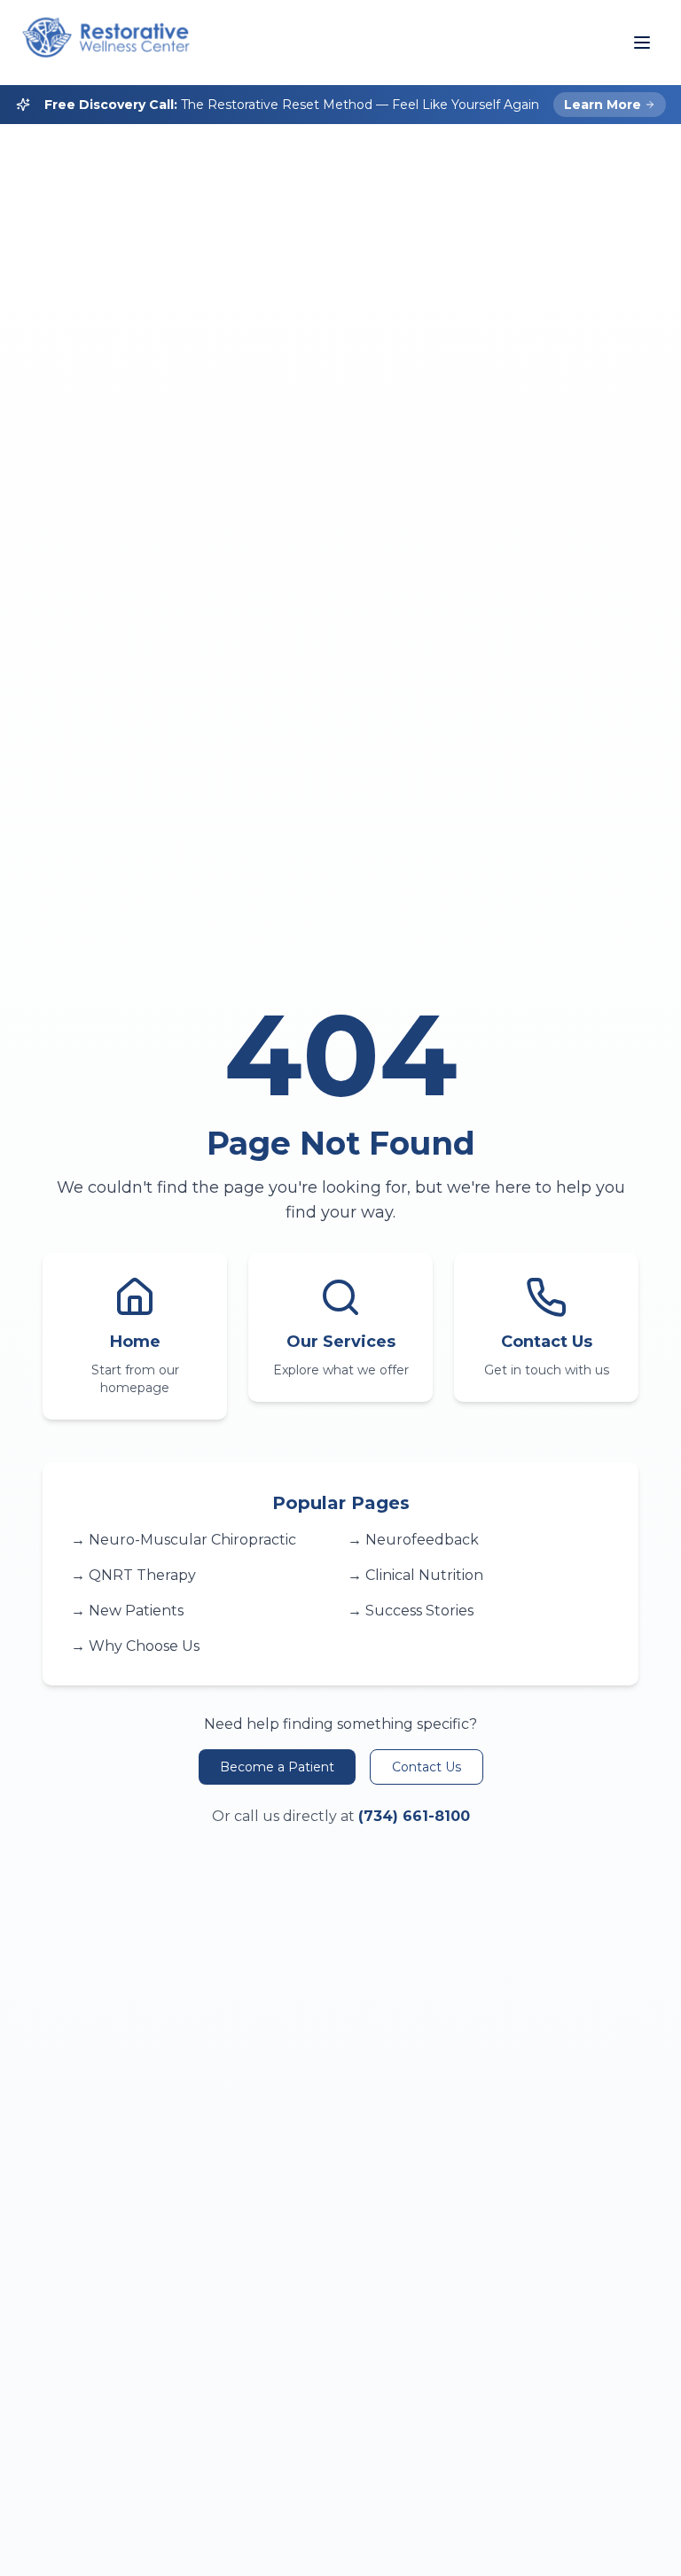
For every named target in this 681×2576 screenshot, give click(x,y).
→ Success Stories (411, 1611)
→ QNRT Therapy (133, 1575)
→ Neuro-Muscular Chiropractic (184, 1540)
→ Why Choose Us (135, 1646)
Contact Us (427, 1767)
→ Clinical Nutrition (415, 1575)
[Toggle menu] (642, 43)
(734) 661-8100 (414, 1816)
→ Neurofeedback (413, 1540)
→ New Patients (127, 1611)
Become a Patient (277, 1767)
